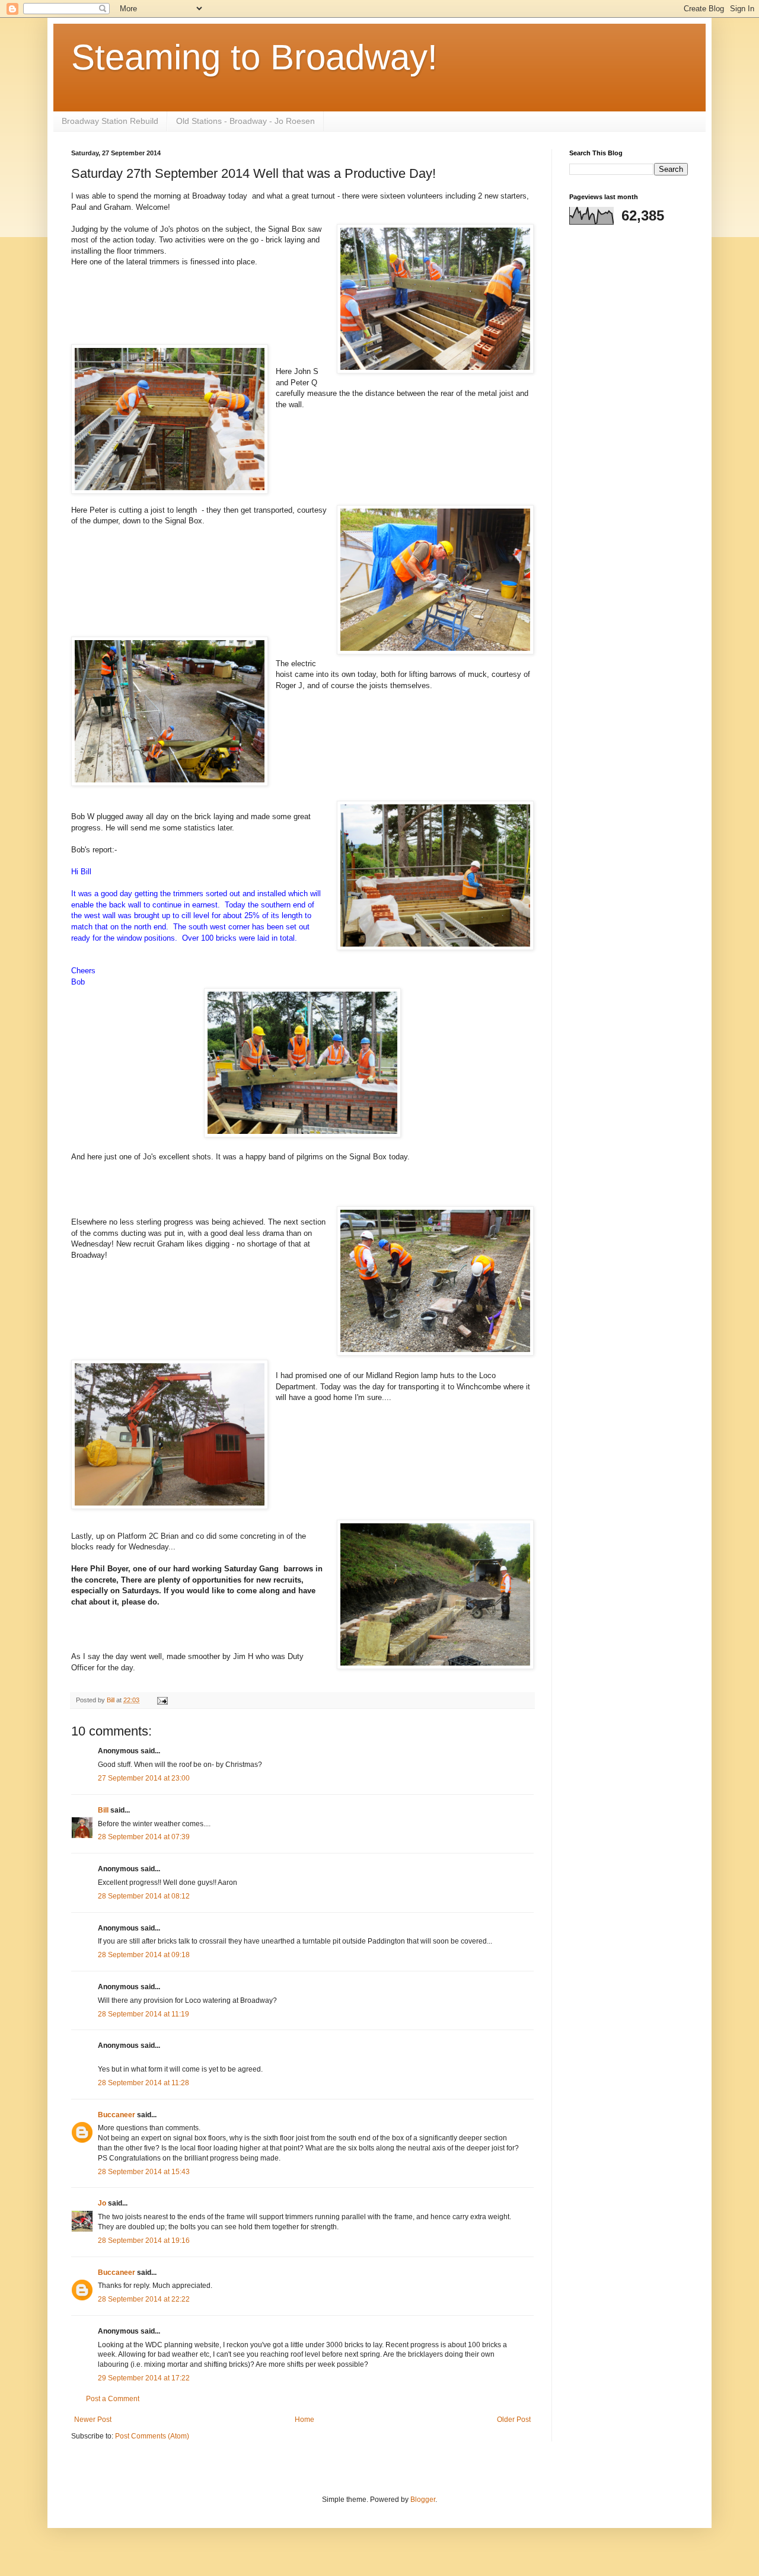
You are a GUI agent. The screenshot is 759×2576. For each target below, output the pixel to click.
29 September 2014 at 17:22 (144, 2378)
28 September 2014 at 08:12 (144, 1896)
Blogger (423, 2500)
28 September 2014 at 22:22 (144, 2299)
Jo (103, 2203)
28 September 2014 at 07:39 (144, 1837)
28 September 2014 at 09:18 (144, 1955)
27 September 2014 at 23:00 (144, 1778)
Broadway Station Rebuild (110, 121)
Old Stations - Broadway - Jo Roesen (245, 121)
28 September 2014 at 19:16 (144, 2241)
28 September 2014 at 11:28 (143, 2083)
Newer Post (93, 2420)
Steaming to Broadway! (254, 57)
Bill (103, 1810)
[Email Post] (162, 1700)
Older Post (514, 2420)
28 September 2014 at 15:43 (144, 2172)
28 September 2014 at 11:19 (143, 2014)
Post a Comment (113, 2399)
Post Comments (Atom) (152, 2436)
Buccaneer (117, 2115)
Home (304, 2420)
